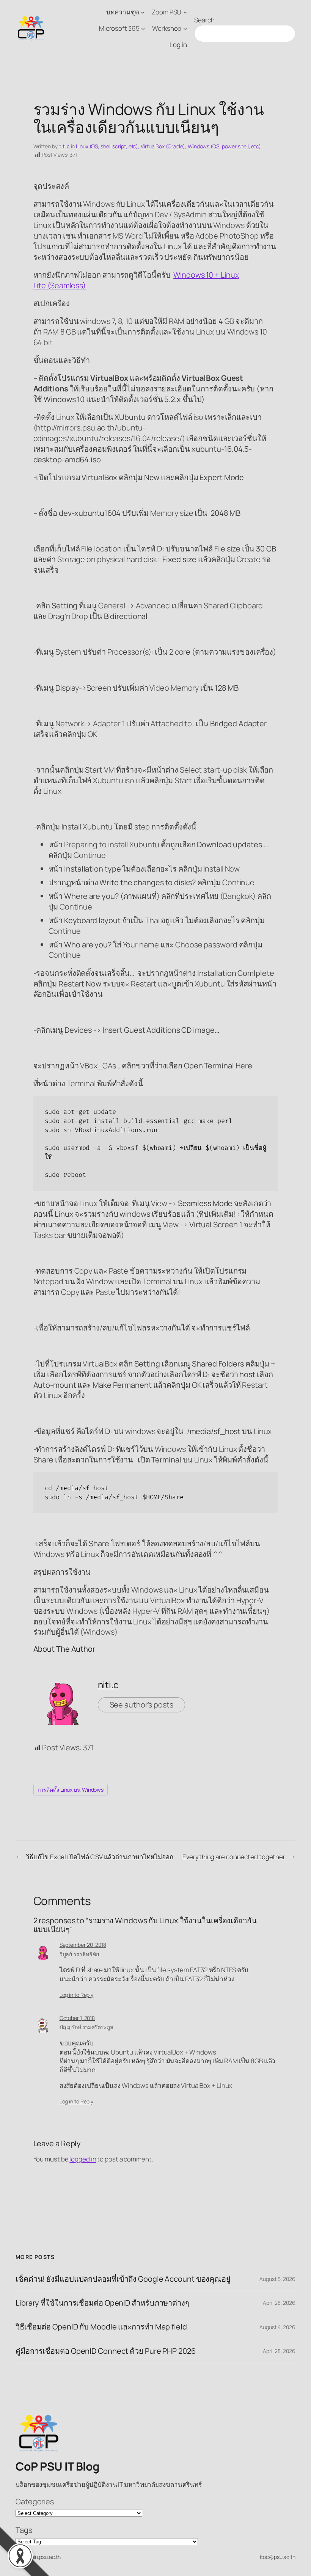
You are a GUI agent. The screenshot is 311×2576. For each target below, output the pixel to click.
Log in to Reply (77, 1995)
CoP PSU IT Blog (57, 2466)
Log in (178, 45)
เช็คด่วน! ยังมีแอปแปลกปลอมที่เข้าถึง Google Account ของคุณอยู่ (123, 2279)
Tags (24, 2530)
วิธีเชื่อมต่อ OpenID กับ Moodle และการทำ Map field (101, 2327)
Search (204, 20)
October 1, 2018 (77, 2018)
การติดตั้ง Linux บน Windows (71, 1790)
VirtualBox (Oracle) (163, 146)
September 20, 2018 (83, 1945)
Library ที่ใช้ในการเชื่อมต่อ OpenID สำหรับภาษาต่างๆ (102, 2303)
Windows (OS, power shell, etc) (224, 146)
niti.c (64, 146)
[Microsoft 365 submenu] (143, 28)
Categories (35, 2501)
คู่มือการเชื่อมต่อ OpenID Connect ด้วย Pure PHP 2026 (106, 2351)
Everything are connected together (234, 1857)
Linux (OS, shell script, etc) (107, 146)
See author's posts (141, 1705)
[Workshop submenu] (185, 28)
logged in (83, 2159)
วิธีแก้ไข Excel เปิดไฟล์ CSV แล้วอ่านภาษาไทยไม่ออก (100, 1857)
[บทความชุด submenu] (143, 12)
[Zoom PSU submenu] (185, 12)
